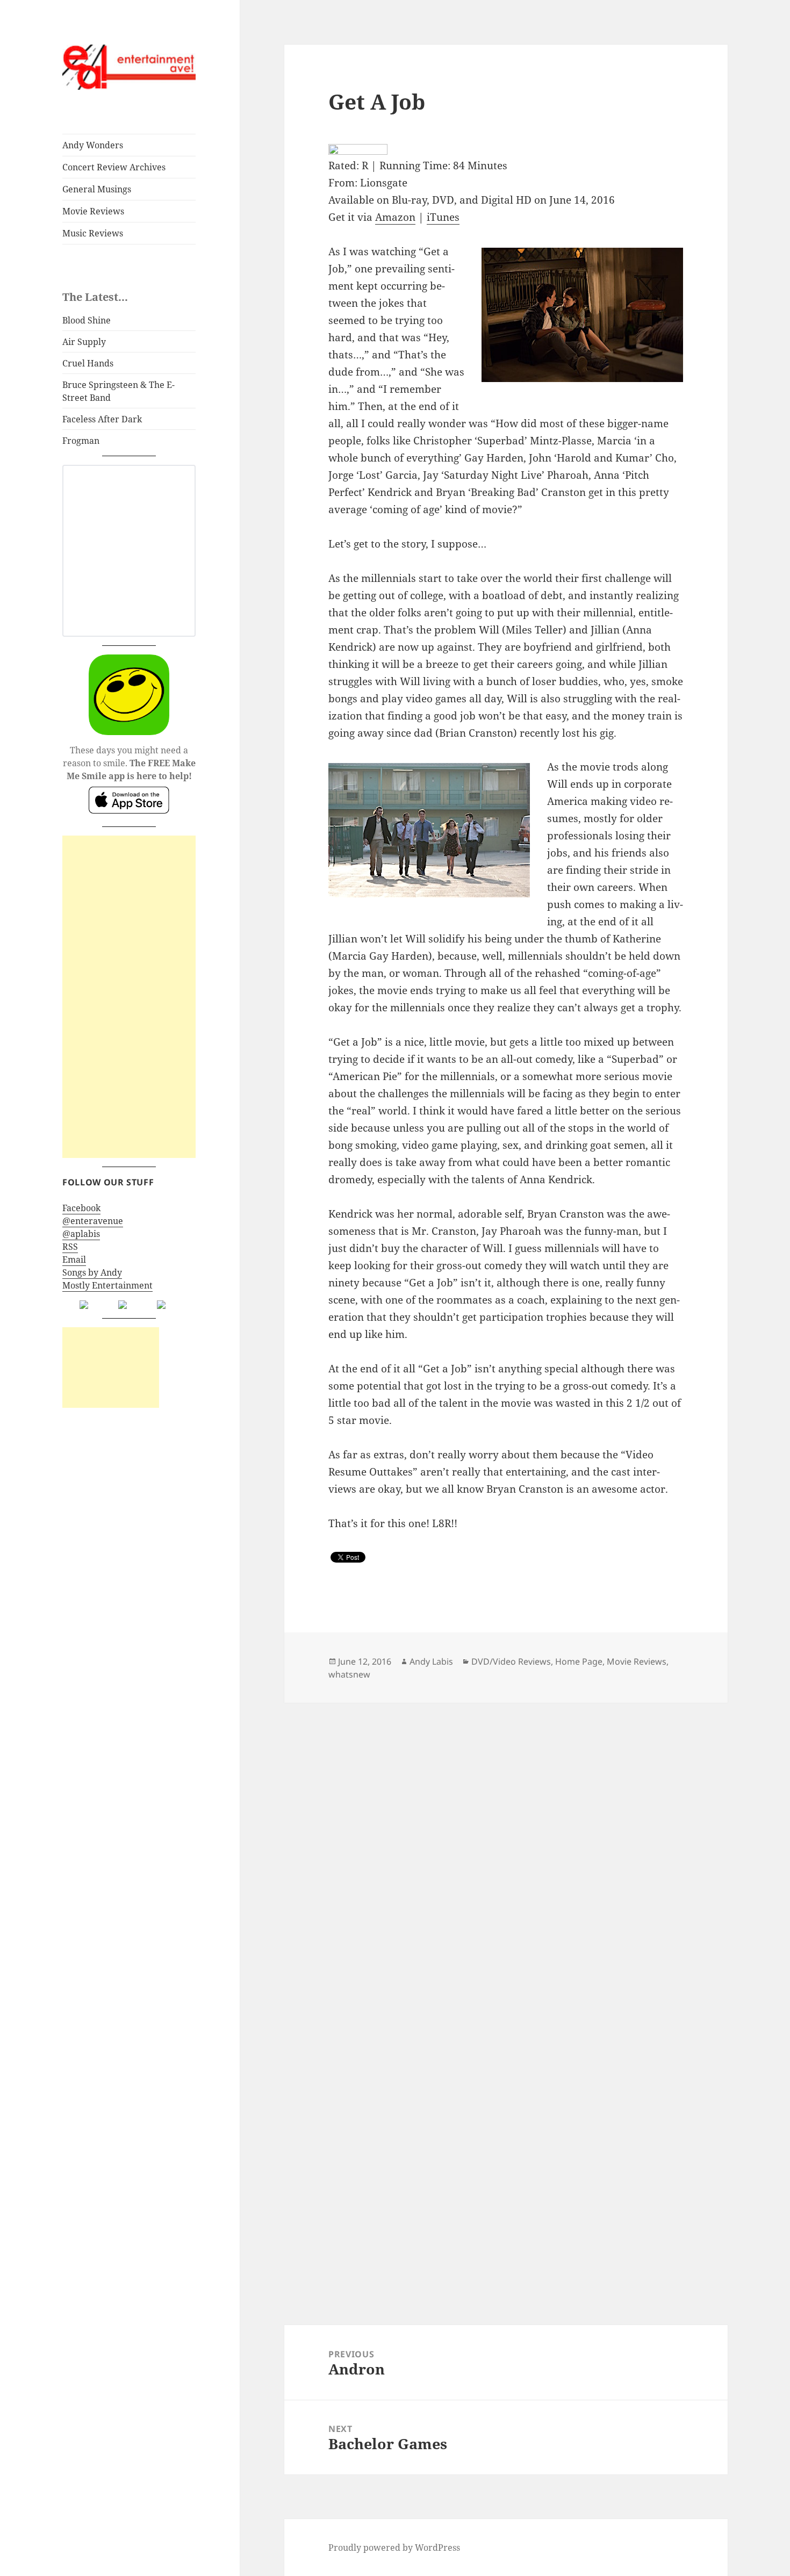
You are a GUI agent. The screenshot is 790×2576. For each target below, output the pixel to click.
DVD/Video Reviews (511, 1661)
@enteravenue (93, 1221)
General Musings (97, 189)
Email (74, 1260)
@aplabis (81, 1234)
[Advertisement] (129, 997)
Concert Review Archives (114, 167)
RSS (70, 1247)
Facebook (81, 1208)
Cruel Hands (88, 363)
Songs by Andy (92, 1272)
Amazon (395, 217)
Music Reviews (93, 233)
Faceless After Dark (102, 419)
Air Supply (84, 342)
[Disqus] (506, 1837)
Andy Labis (431, 1661)
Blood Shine (87, 320)
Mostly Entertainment (107, 1285)
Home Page (579, 1661)
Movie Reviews (93, 211)
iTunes (443, 217)
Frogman (81, 441)
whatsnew (349, 1674)
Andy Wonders (93, 145)
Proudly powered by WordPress (394, 2548)
